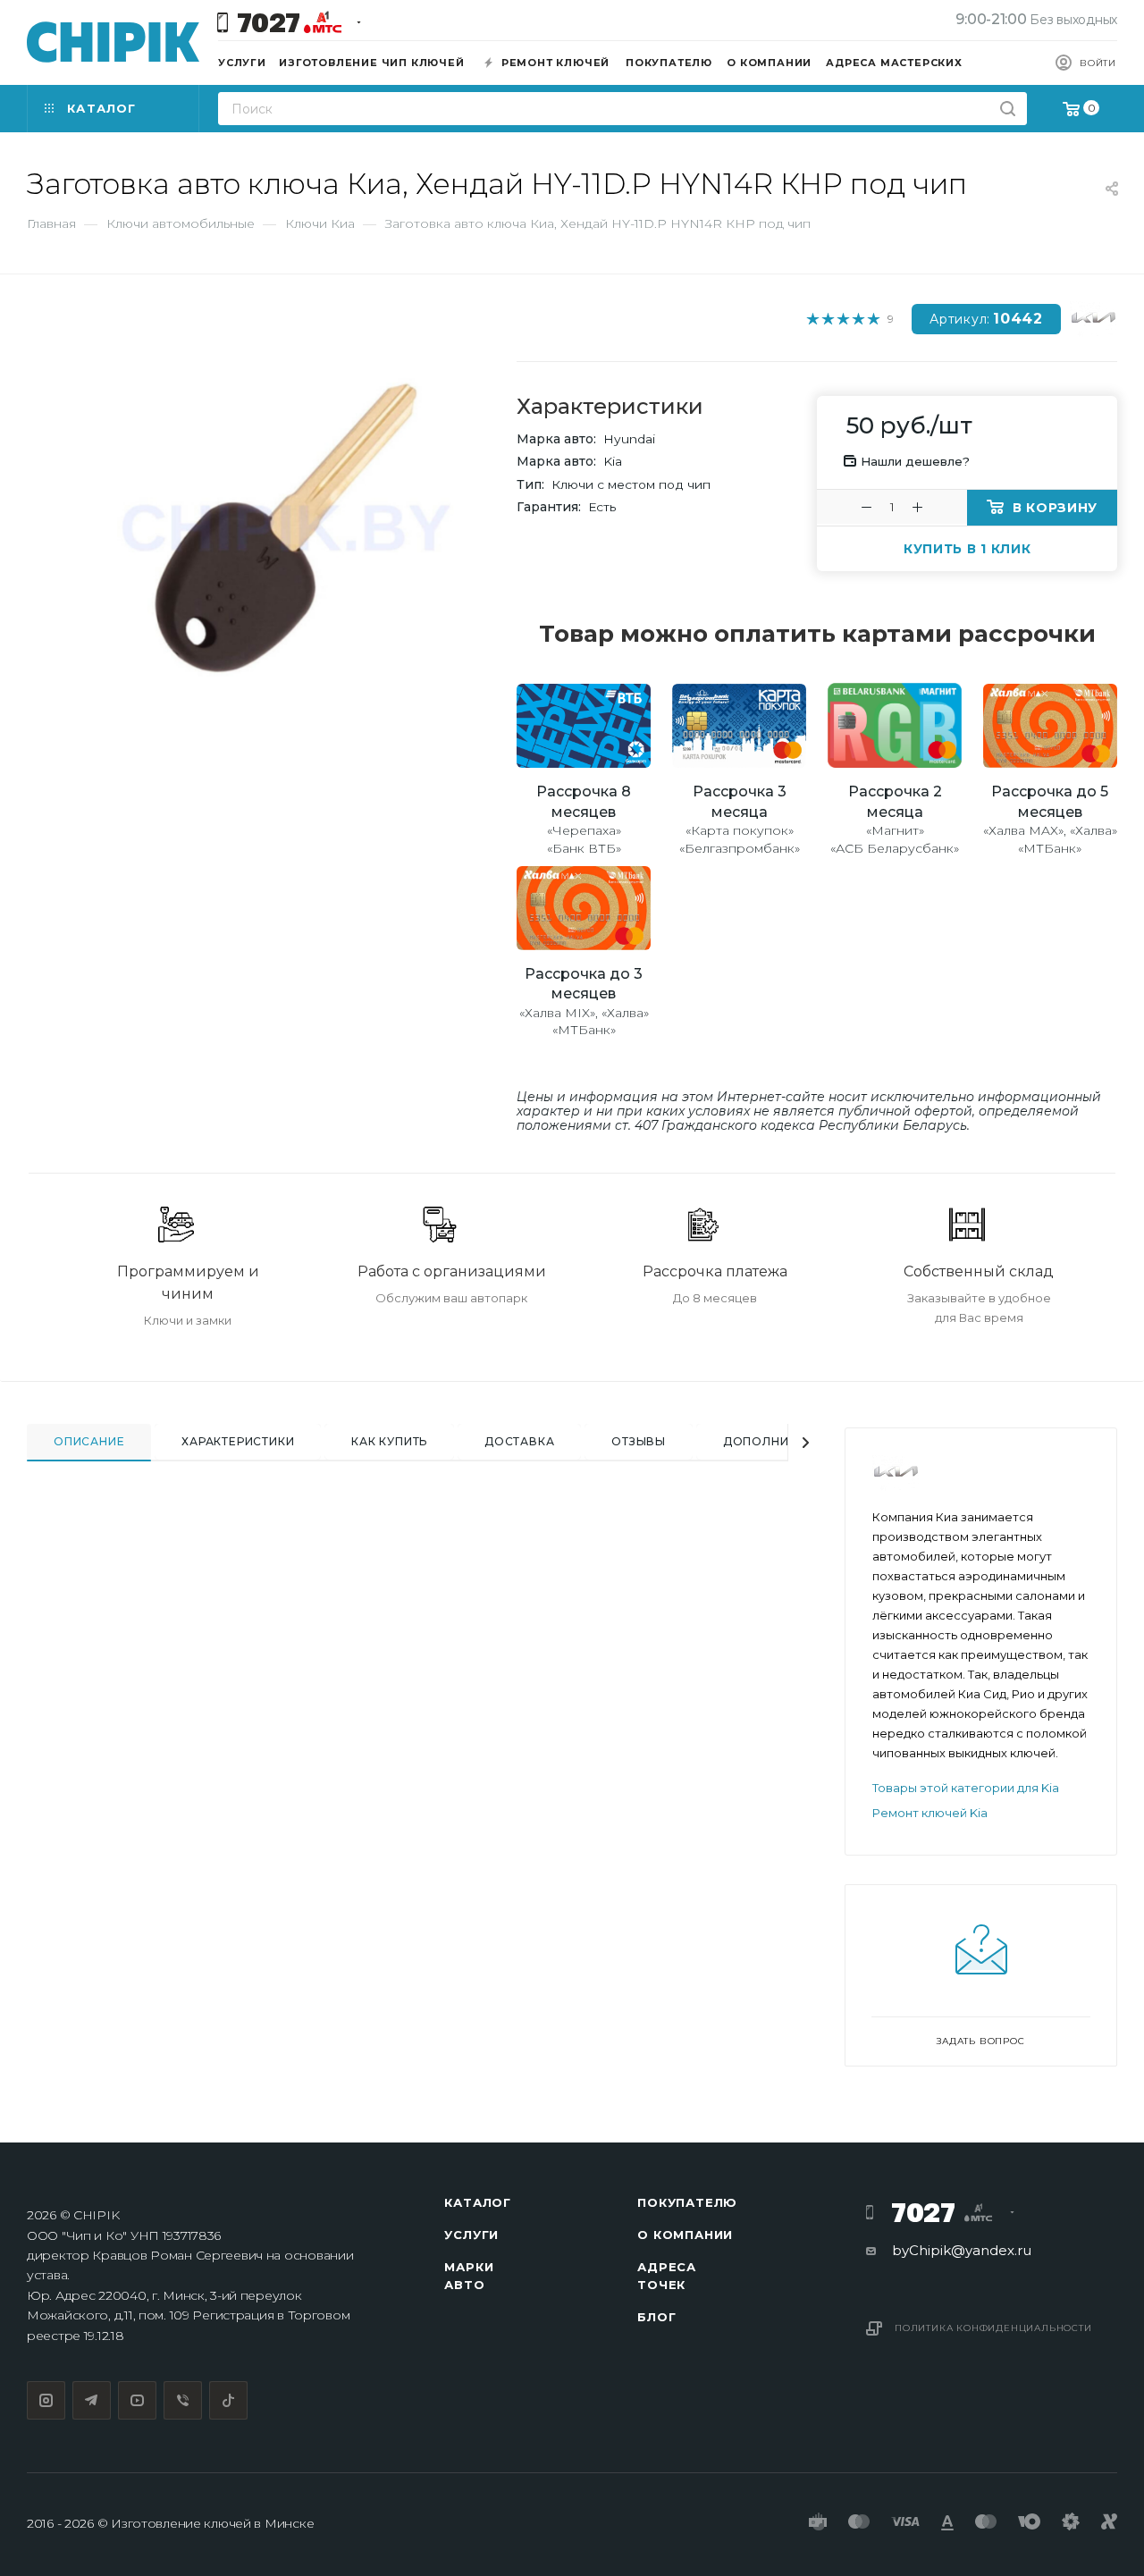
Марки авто (469, 2276)
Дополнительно (781, 1441)
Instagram (46, 2400)
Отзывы (639, 1441)
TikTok (228, 2400)
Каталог (478, 2202)
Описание (89, 1441)
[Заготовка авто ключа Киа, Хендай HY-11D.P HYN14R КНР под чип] (286, 528)
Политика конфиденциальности (993, 2328)
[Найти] (1008, 109)
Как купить (389, 1441)
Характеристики (238, 1441)
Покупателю (687, 2202)
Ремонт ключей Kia (930, 1813)
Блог (656, 2317)
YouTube (137, 2400)
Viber (183, 2400)
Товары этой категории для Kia (966, 1788)
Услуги (471, 2235)
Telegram (92, 2400)
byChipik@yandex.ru (962, 2250)
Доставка (519, 1441)
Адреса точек (667, 2276)
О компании (685, 2235)
